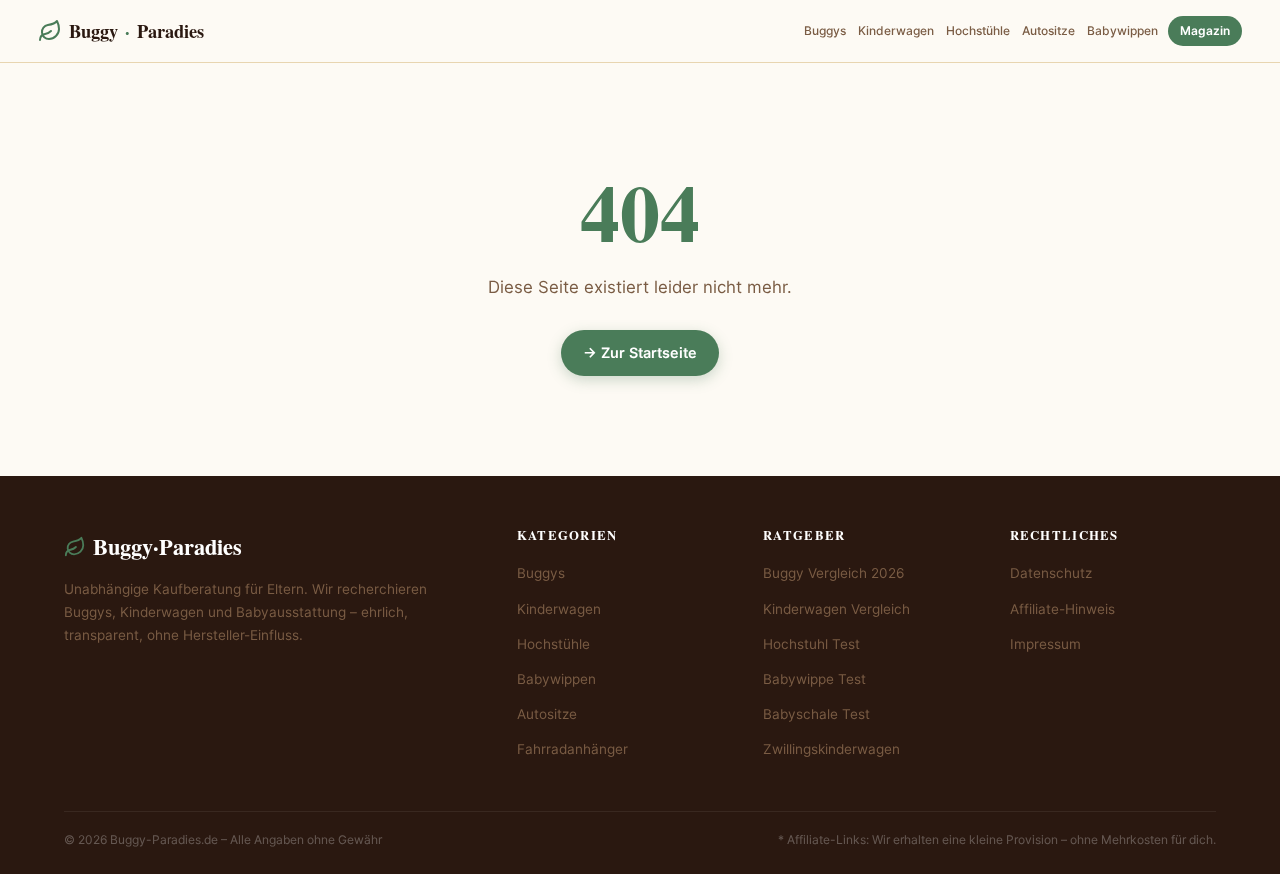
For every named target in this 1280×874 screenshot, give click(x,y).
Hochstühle (978, 30)
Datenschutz (1051, 573)
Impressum (1045, 644)
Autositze (1048, 30)
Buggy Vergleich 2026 (833, 573)
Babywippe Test (814, 679)
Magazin (1205, 30)
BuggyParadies (136, 30)
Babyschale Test (816, 714)
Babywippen (1122, 30)
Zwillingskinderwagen (831, 749)
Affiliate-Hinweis (1062, 609)
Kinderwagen (896, 30)
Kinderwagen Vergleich (836, 609)
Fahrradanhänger (572, 749)
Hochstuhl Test (811, 644)
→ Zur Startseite (640, 352)
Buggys (825, 30)
